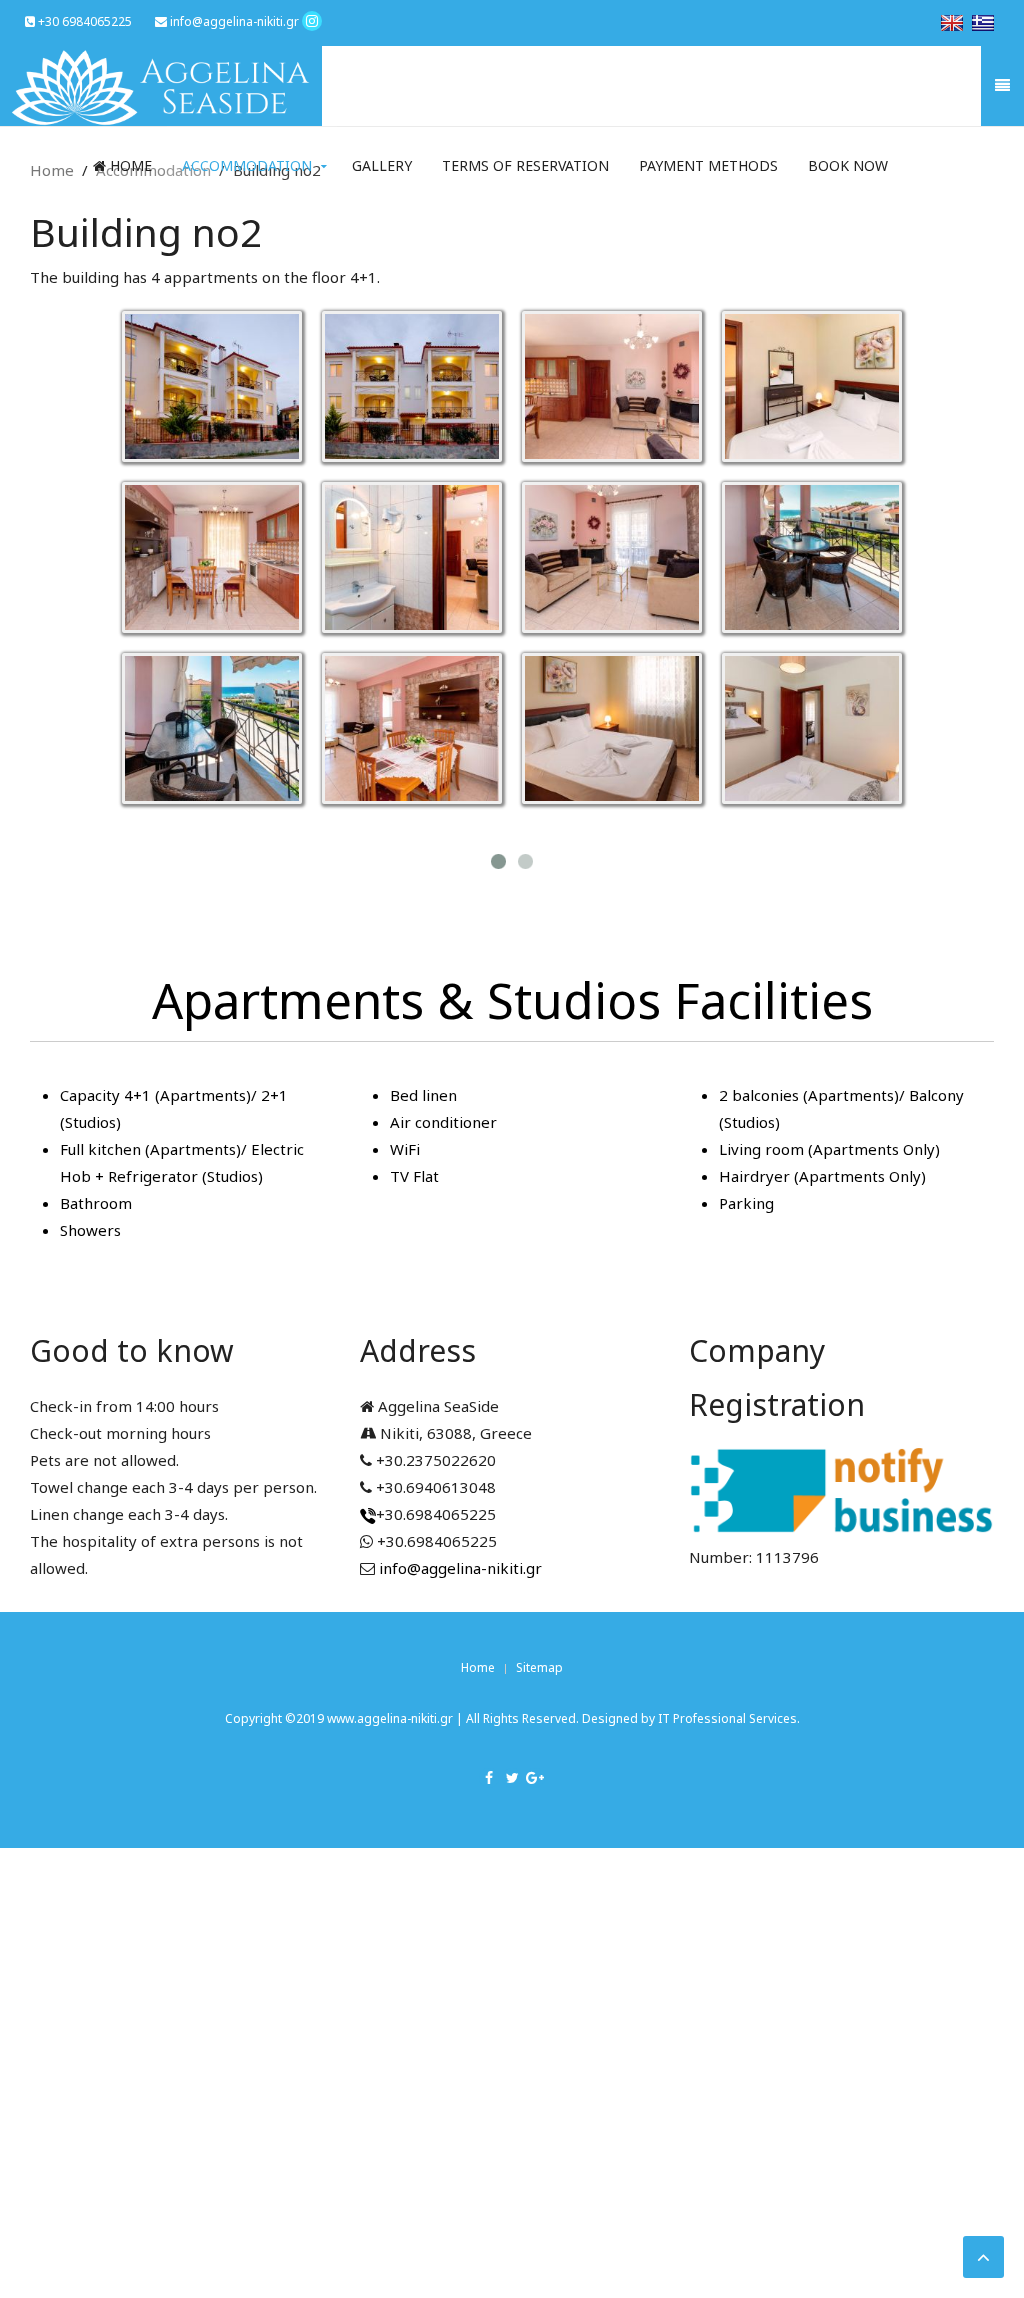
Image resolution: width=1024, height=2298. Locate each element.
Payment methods (708, 165)
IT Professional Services (727, 1718)
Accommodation (247, 165)
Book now (848, 165)
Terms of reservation (525, 165)
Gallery (382, 165)
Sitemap (539, 1667)
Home (129, 165)
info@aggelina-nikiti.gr (233, 21)
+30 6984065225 (83, 21)
